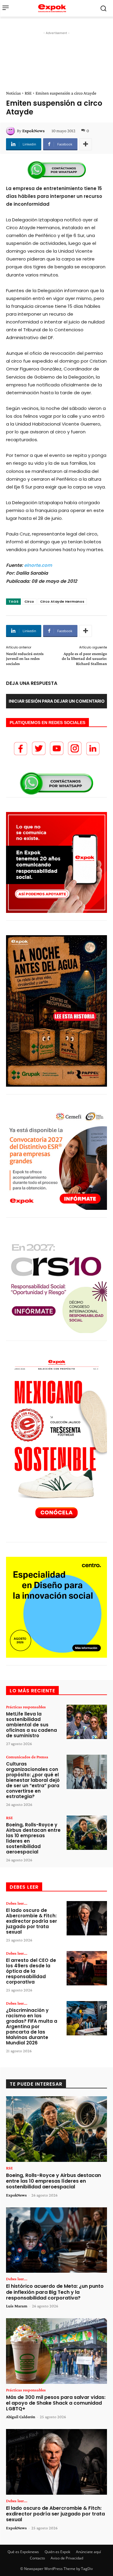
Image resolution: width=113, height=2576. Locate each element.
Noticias (13, 93)
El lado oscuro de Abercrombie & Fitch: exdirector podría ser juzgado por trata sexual (31, 1921)
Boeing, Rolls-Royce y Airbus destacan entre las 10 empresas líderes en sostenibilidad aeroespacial (33, 1838)
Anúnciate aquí (88, 2552)
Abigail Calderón (21, 2417)
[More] (86, 144)
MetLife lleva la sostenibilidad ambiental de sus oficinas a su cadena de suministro (31, 1725)
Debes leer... (17, 1903)
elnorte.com (38, 565)
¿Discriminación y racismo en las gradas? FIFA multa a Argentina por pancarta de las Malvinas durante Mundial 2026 (32, 2026)
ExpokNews (33, 131)
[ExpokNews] (11, 131)
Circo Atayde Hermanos (62, 601)
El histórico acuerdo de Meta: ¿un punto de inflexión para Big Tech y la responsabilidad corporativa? (55, 2292)
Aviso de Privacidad (67, 2558)
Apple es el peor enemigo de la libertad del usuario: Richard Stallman (84, 659)
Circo (29, 601)
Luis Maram (17, 2306)
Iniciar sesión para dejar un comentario (57, 701)
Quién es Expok (57, 2552)
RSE (28, 93)
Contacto (37, 2558)
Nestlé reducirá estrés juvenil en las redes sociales (25, 659)
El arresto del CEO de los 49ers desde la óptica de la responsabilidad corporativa (31, 1971)
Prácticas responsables (26, 1707)
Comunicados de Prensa (27, 1757)
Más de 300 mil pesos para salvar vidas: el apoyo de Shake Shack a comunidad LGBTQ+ (56, 2403)
